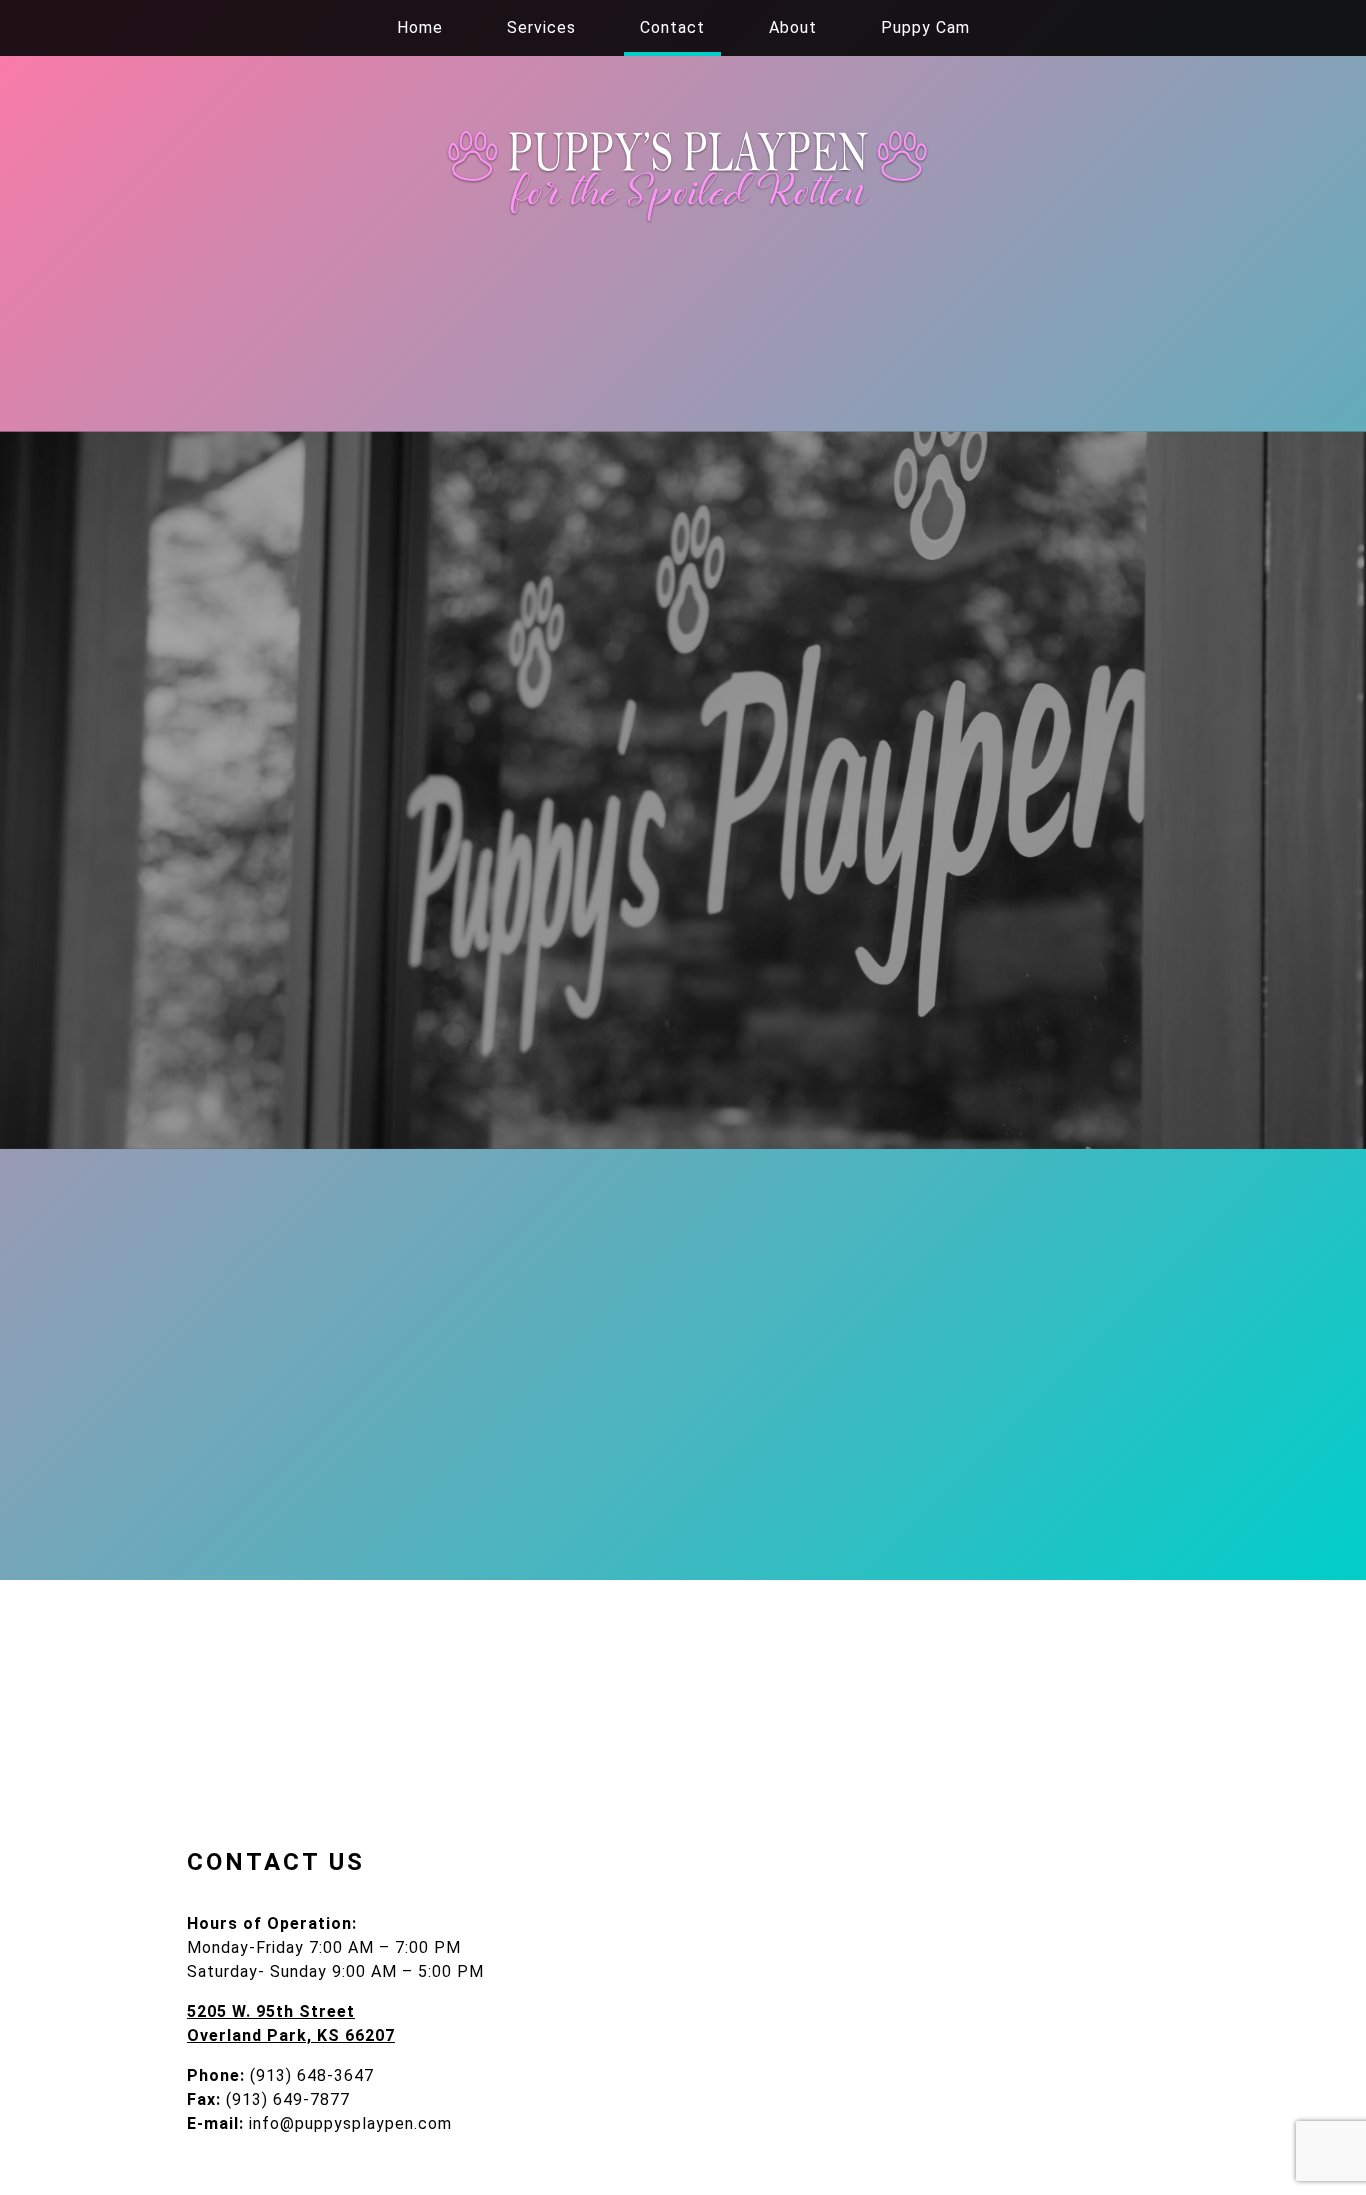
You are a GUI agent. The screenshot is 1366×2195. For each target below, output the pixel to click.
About (793, 27)
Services (541, 27)
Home (420, 27)
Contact (672, 27)
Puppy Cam (925, 27)
